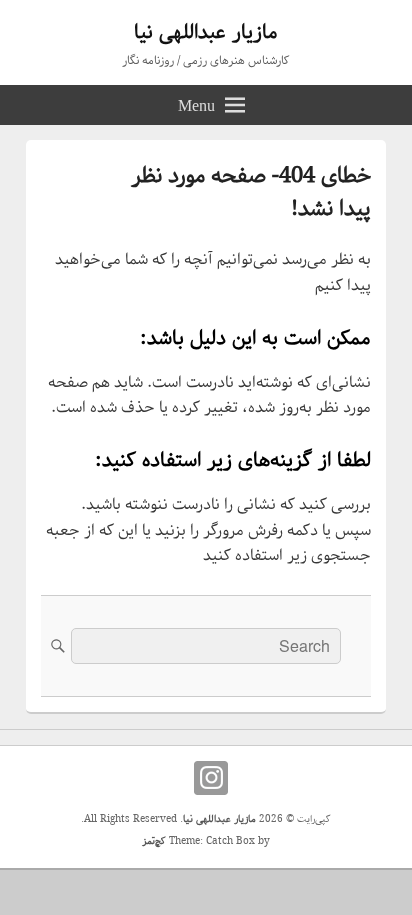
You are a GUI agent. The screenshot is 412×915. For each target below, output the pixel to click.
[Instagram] (211, 778)
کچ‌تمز (154, 841)
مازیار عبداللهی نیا (206, 32)
